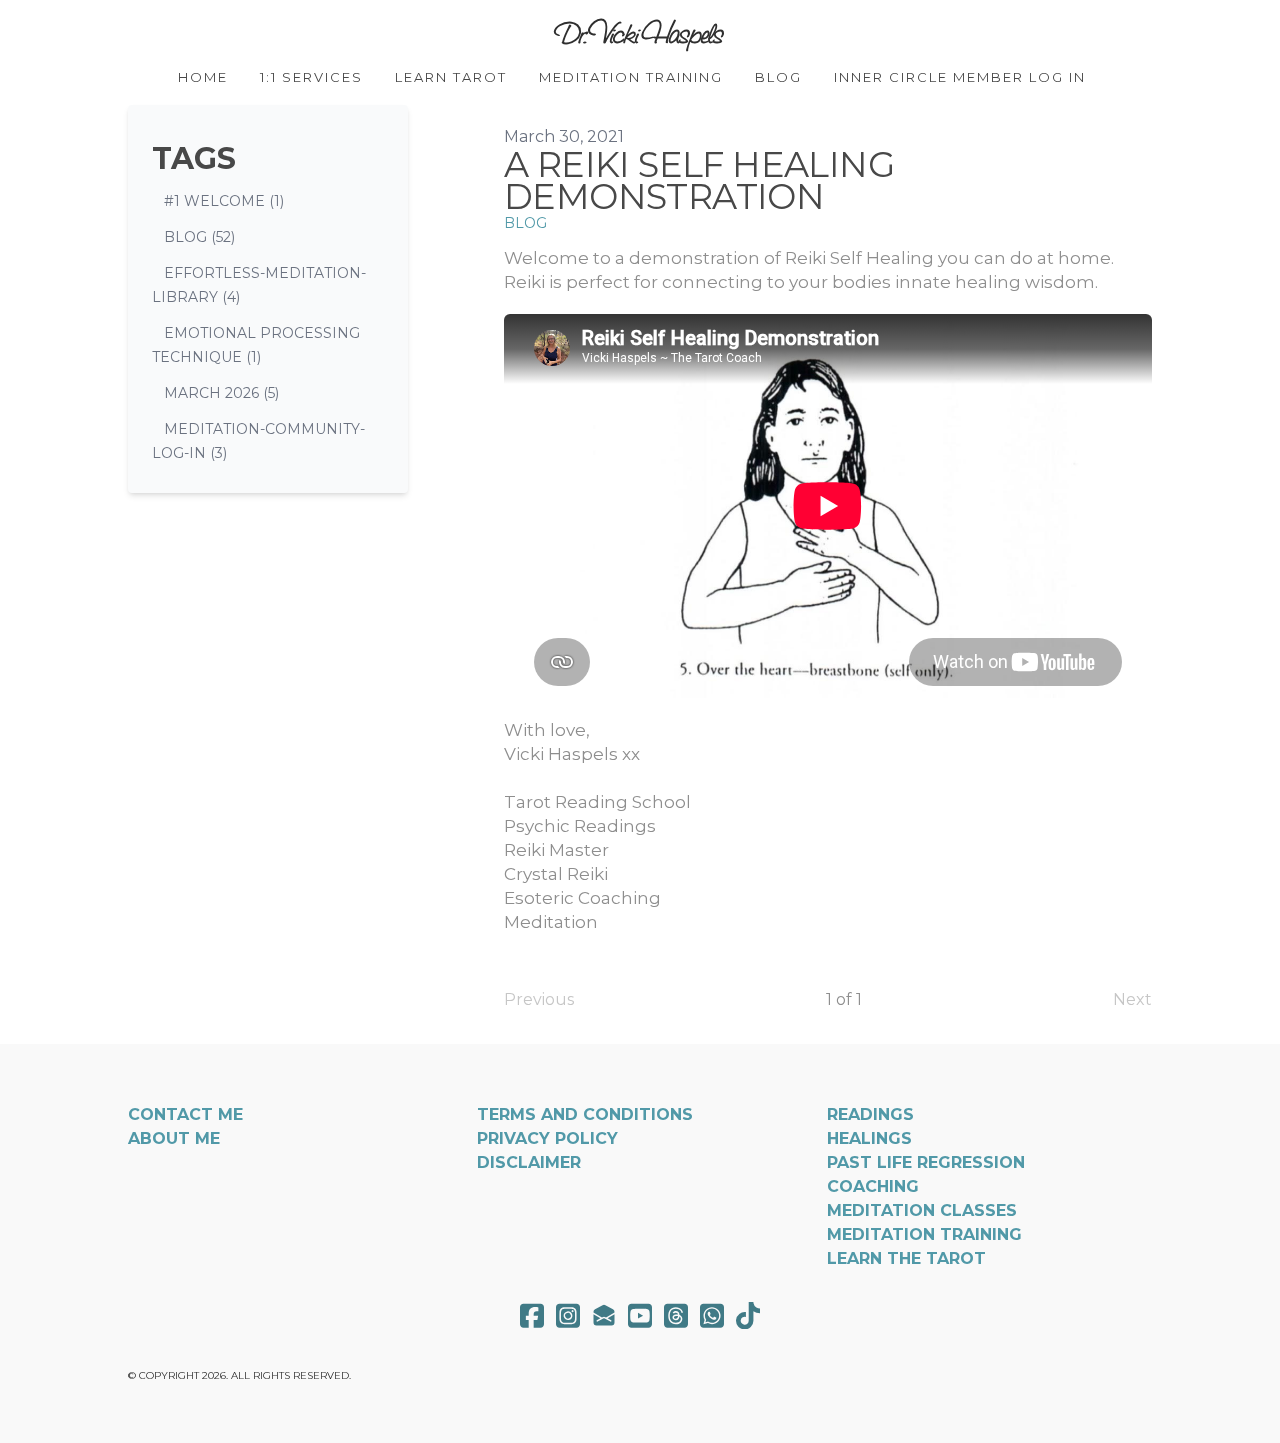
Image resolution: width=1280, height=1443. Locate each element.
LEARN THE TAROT (906, 1258)
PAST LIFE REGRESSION (926, 1162)
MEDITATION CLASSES (922, 1210)
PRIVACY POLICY (547, 1138)
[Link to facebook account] (532, 1315)
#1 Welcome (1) (224, 201)
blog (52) (199, 237)
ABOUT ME (174, 1138)
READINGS (870, 1114)
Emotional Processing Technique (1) (256, 345)
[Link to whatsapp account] (712, 1315)
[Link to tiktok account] (748, 1315)
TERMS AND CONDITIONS (585, 1114)
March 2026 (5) (221, 393)
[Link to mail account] (604, 1315)
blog (525, 223)
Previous (539, 999)
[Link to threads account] (676, 1315)
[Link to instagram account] (568, 1315)
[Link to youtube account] (640, 1315)
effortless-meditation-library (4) (259, 285)
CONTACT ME (185, 1114)
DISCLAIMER (529, 1162)
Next (1132, 999)
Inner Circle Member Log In (960, 77)
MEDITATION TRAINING (924, 1234)
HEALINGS (869, 1138)
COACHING (873, 1186)
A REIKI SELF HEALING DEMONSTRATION (699, 180)
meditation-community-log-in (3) (258, 441)
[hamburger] (40, 32)
